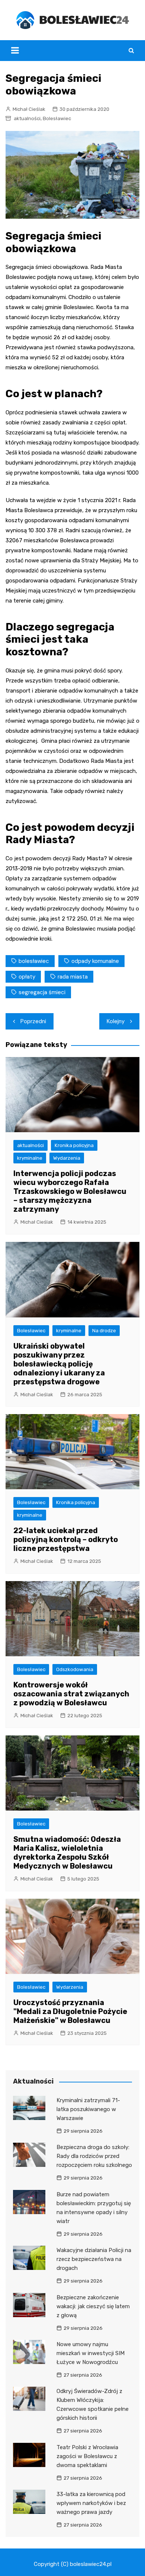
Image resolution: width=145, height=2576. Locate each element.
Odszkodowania (75, 1669)
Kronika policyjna (74, 1145)
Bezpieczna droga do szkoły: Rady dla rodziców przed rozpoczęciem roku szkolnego (94, 2156)
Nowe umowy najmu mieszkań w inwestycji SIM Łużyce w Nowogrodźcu (91, 2353)
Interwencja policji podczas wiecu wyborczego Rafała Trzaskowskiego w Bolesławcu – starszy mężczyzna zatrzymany (70, 1191)
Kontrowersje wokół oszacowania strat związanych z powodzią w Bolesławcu (71, 1694)
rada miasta (73, 977)
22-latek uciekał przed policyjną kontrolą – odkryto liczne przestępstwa (66, 1539)
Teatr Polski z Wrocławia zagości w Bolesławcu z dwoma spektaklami (87, 2456)
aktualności (27, 118)
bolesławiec (34, 961)
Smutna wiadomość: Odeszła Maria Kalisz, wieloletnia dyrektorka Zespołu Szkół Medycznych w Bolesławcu (67, 1853)
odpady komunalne (95, 961)
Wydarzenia (67, 1158)
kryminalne (30, 1158)
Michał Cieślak (29, 109)
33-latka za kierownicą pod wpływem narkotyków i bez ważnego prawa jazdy (91, 2503)
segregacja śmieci (42, 992)
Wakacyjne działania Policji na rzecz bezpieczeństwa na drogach (94, 2259)
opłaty (27, 977)
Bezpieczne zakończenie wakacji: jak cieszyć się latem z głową (93, 2306)
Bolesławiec (57, 118)
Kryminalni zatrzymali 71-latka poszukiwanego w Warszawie (88, 2109)
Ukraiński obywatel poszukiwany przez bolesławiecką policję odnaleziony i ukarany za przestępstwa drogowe (59, 1364)
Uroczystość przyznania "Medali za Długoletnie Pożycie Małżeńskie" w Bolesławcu (70, 2011)
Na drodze (104, 1331)
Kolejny (116, 1021)
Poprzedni (33, 1021)
